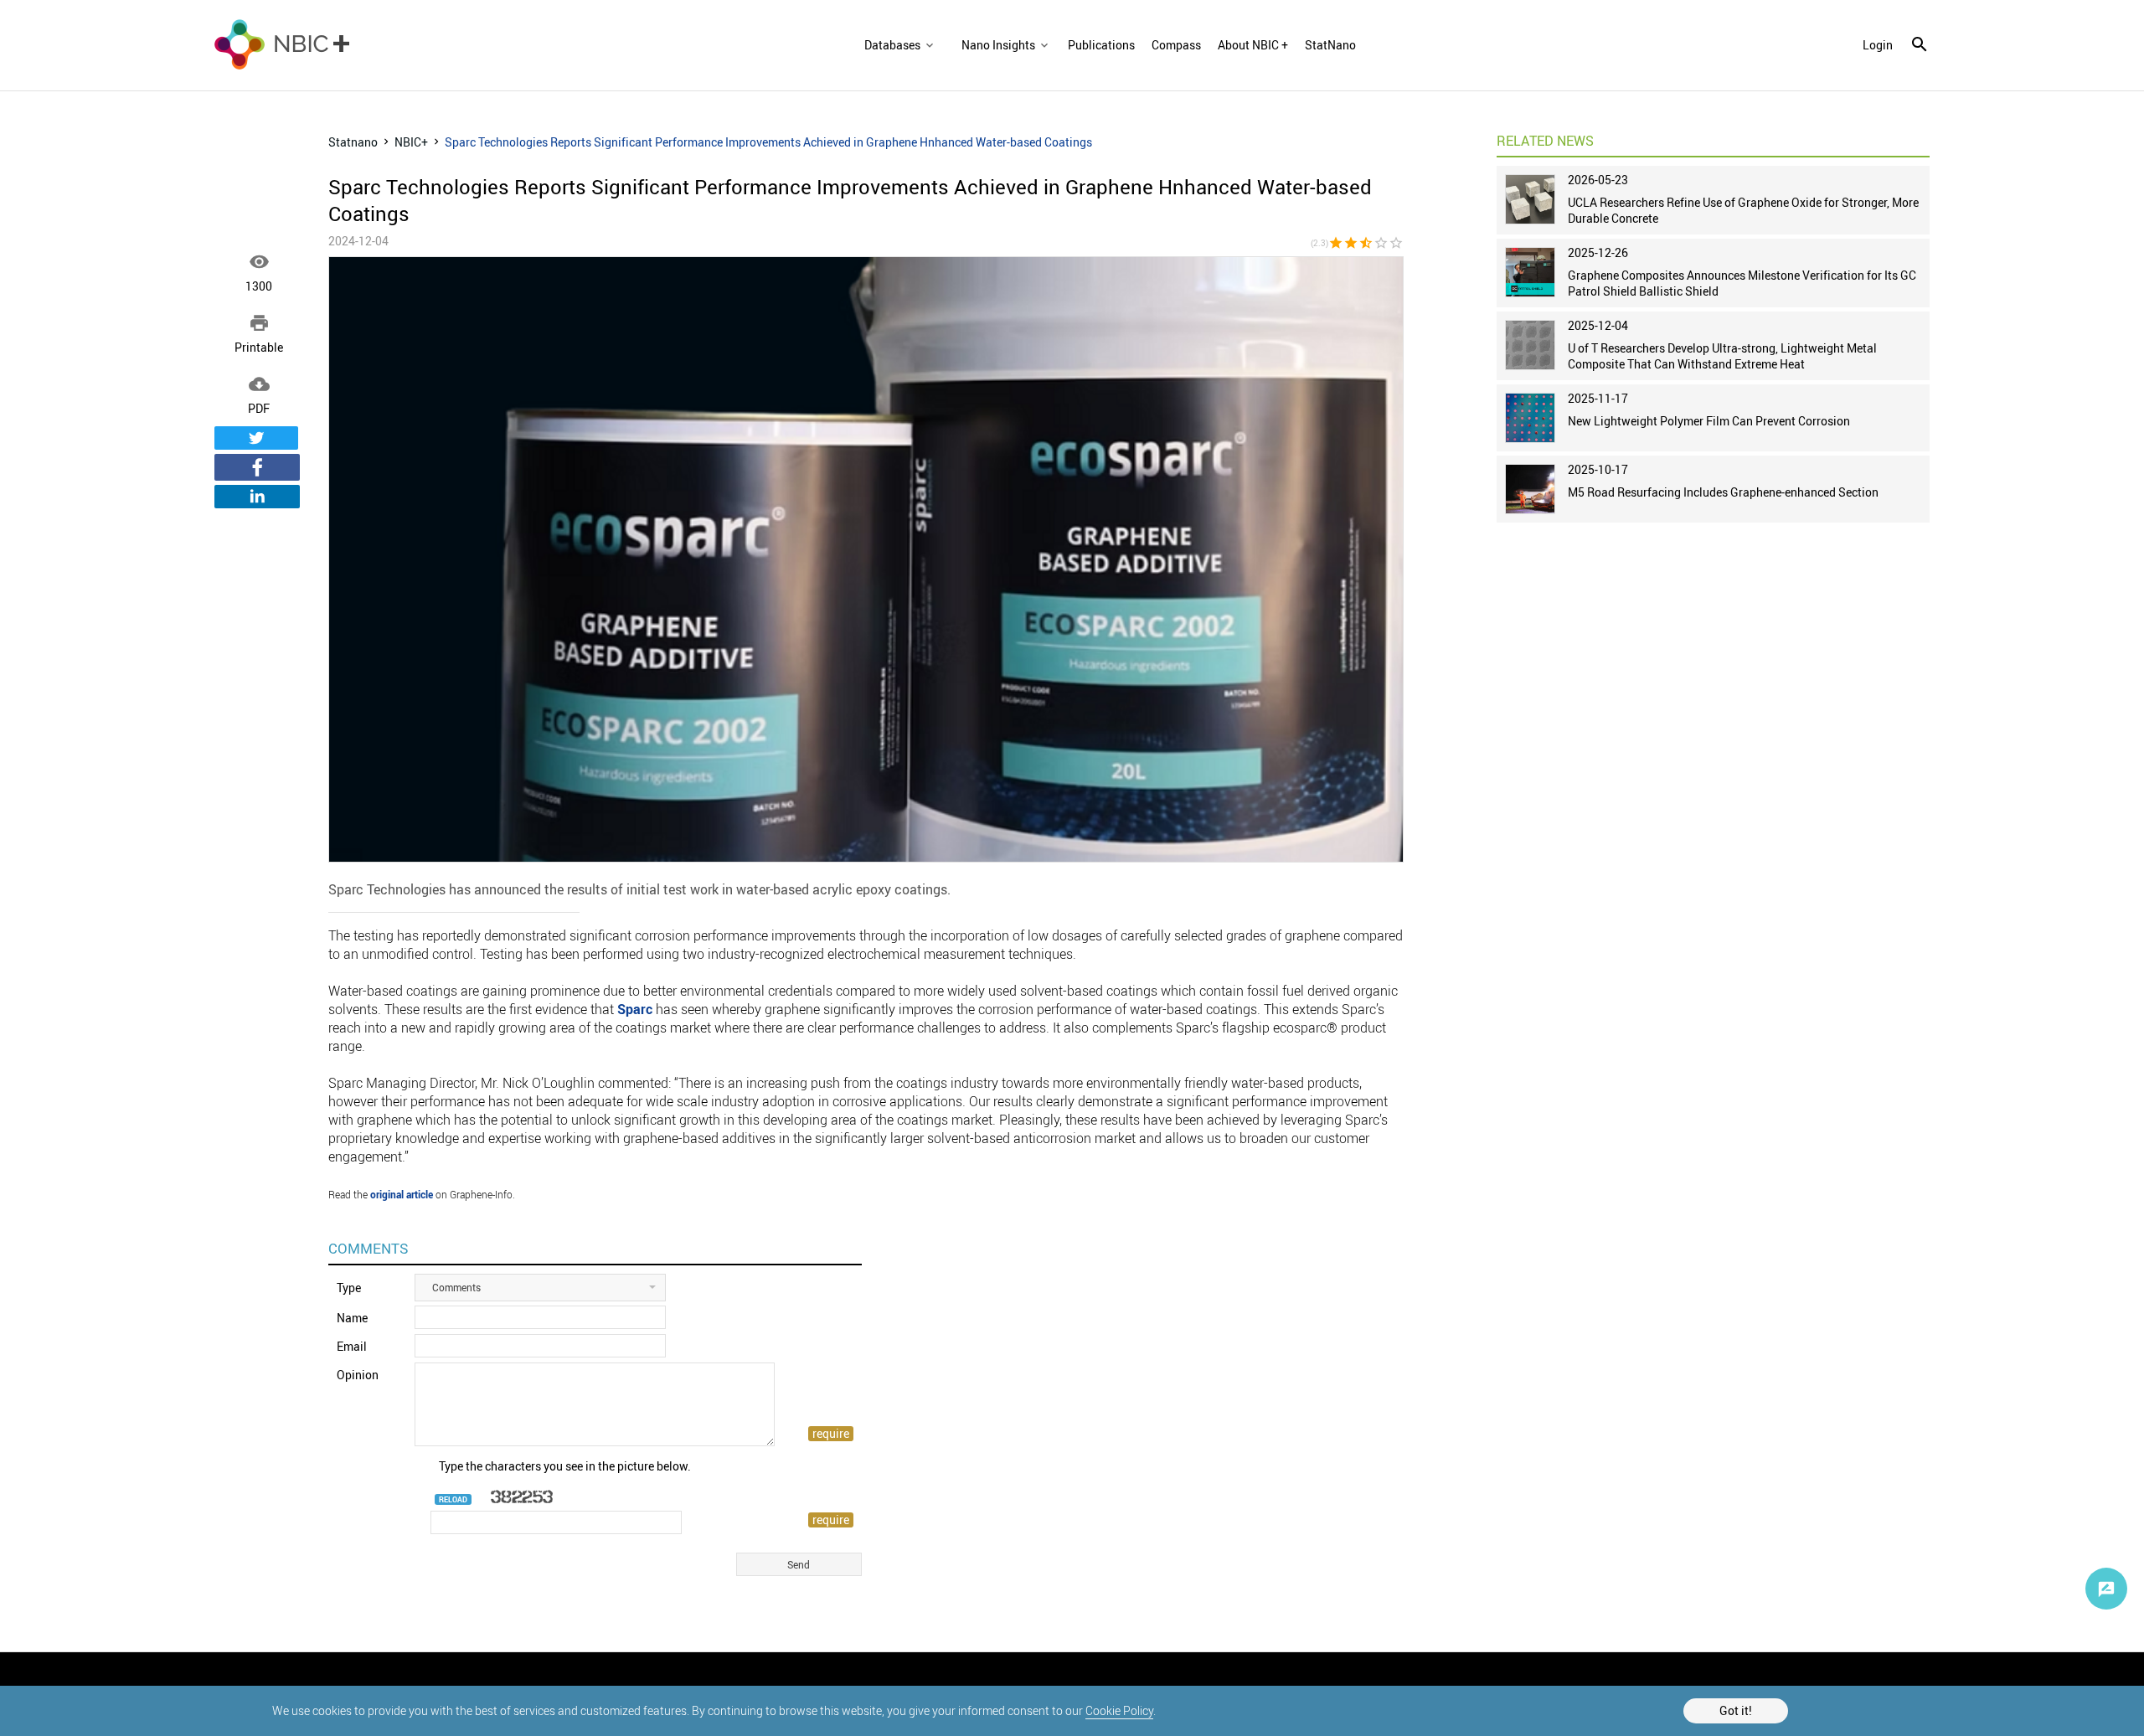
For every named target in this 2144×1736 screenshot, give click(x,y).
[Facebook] (257, 467)
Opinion (358, 1375)
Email (352, 1346)
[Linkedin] (257, 497)
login (1878, 45)
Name (352, 1318)
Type (349, 1288)
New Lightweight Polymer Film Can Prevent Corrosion (1709, 421)
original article (402, 1194)
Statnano (353, 142)
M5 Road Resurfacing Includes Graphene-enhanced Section (1723, 492)
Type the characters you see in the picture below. (565, 1466)
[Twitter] (256, 438)
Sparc (635, 1009)
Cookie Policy (1119, 1710)
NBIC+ (411, 142)
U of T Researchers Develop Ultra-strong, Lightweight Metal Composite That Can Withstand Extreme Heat (1722, 356)
